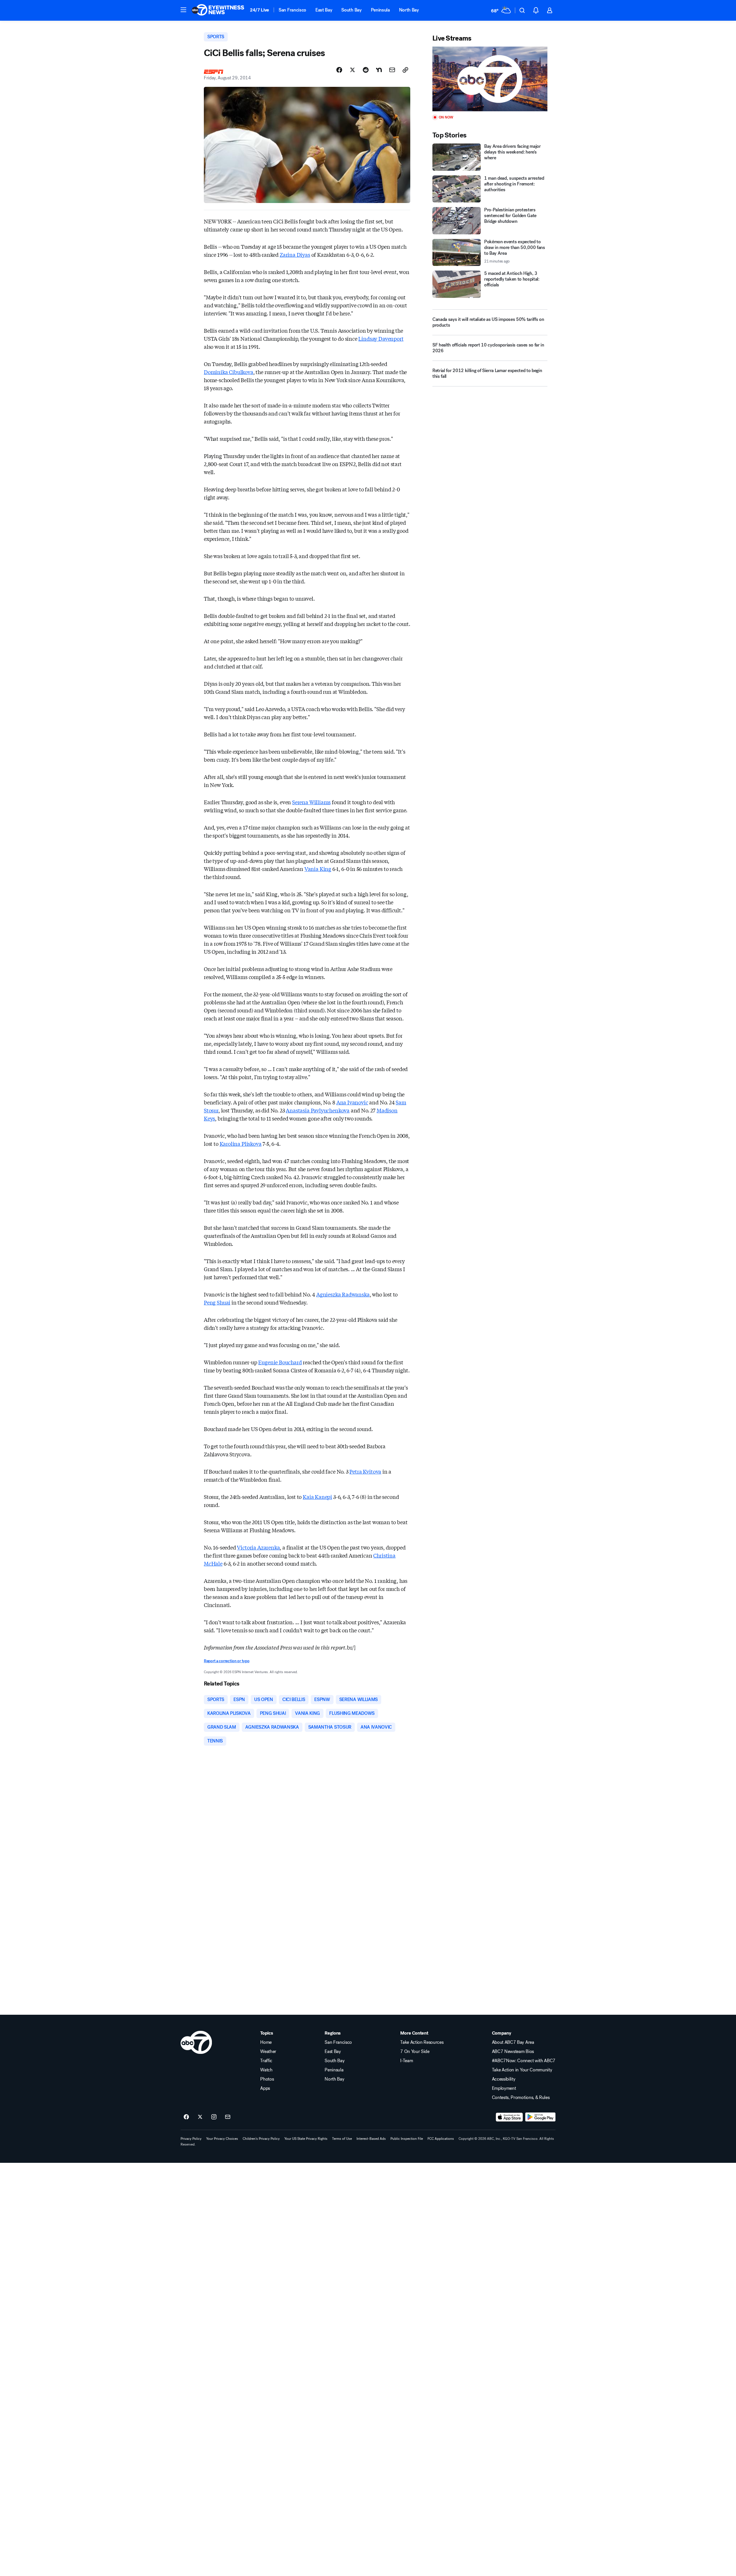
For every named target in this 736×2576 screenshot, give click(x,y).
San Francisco (292, 10)
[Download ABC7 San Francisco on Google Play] (540, 2117)
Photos (267, 2079)
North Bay (409, 10)
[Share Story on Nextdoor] (379, 70)
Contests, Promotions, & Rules (521, 2098)
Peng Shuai (217, 1302)
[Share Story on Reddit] (366, 70)
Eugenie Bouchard (280, 1362)
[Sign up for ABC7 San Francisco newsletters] (228, 2117)
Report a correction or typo (227, 1661)
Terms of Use (342, 2139)
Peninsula (380, 10)
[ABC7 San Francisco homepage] (218, 10)
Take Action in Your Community (522, 2070)
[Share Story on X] (352, 70)
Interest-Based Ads (371, 2139)
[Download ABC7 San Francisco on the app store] (509, 2117)
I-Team (407, 2061)
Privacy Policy (191, 2139)
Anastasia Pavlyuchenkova (318, 1110)
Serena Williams (311, 802)
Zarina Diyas (295, 254)
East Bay (324, 10)
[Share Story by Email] (392, 70)
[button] (183, 10)
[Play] (490, 79)
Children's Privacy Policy (261, 2139)
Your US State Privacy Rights (306, 2139)
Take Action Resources (422, 2042)
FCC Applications (441, 2139)
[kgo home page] (196, 2042)
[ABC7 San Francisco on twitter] (200, 2117)
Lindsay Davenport (381, 338)
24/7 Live (259, 10)
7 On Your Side (415, 2052)
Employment (504, 2088)
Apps (265, 2088)
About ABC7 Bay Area (513, 2042)
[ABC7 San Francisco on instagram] (214, 2117)
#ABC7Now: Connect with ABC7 (524, 2061)
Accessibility (504, 2079)
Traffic (266, 2061)
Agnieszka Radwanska (343, 1294)
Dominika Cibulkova (229, 372)
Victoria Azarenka (258, 1547)
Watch (266, 2070)
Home (266, 2042)
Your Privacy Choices (222, 2139)
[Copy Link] (405, 70)
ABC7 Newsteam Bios (513, 2052)
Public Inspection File (407, 2139)
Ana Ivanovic (352, 1102)
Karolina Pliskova (241, 1144)
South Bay (351, 10)
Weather (268, 2052)
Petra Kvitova (365, 1471)
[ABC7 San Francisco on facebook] (186, 2117)
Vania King (318, 869)
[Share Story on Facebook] (339, 70)
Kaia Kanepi (317, 1497)
